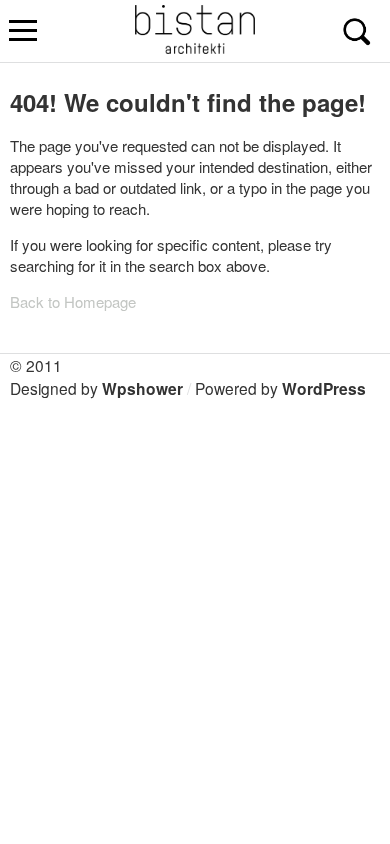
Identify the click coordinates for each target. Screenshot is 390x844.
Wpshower (142, 388)
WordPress (324, 388)
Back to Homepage (73, 301)
